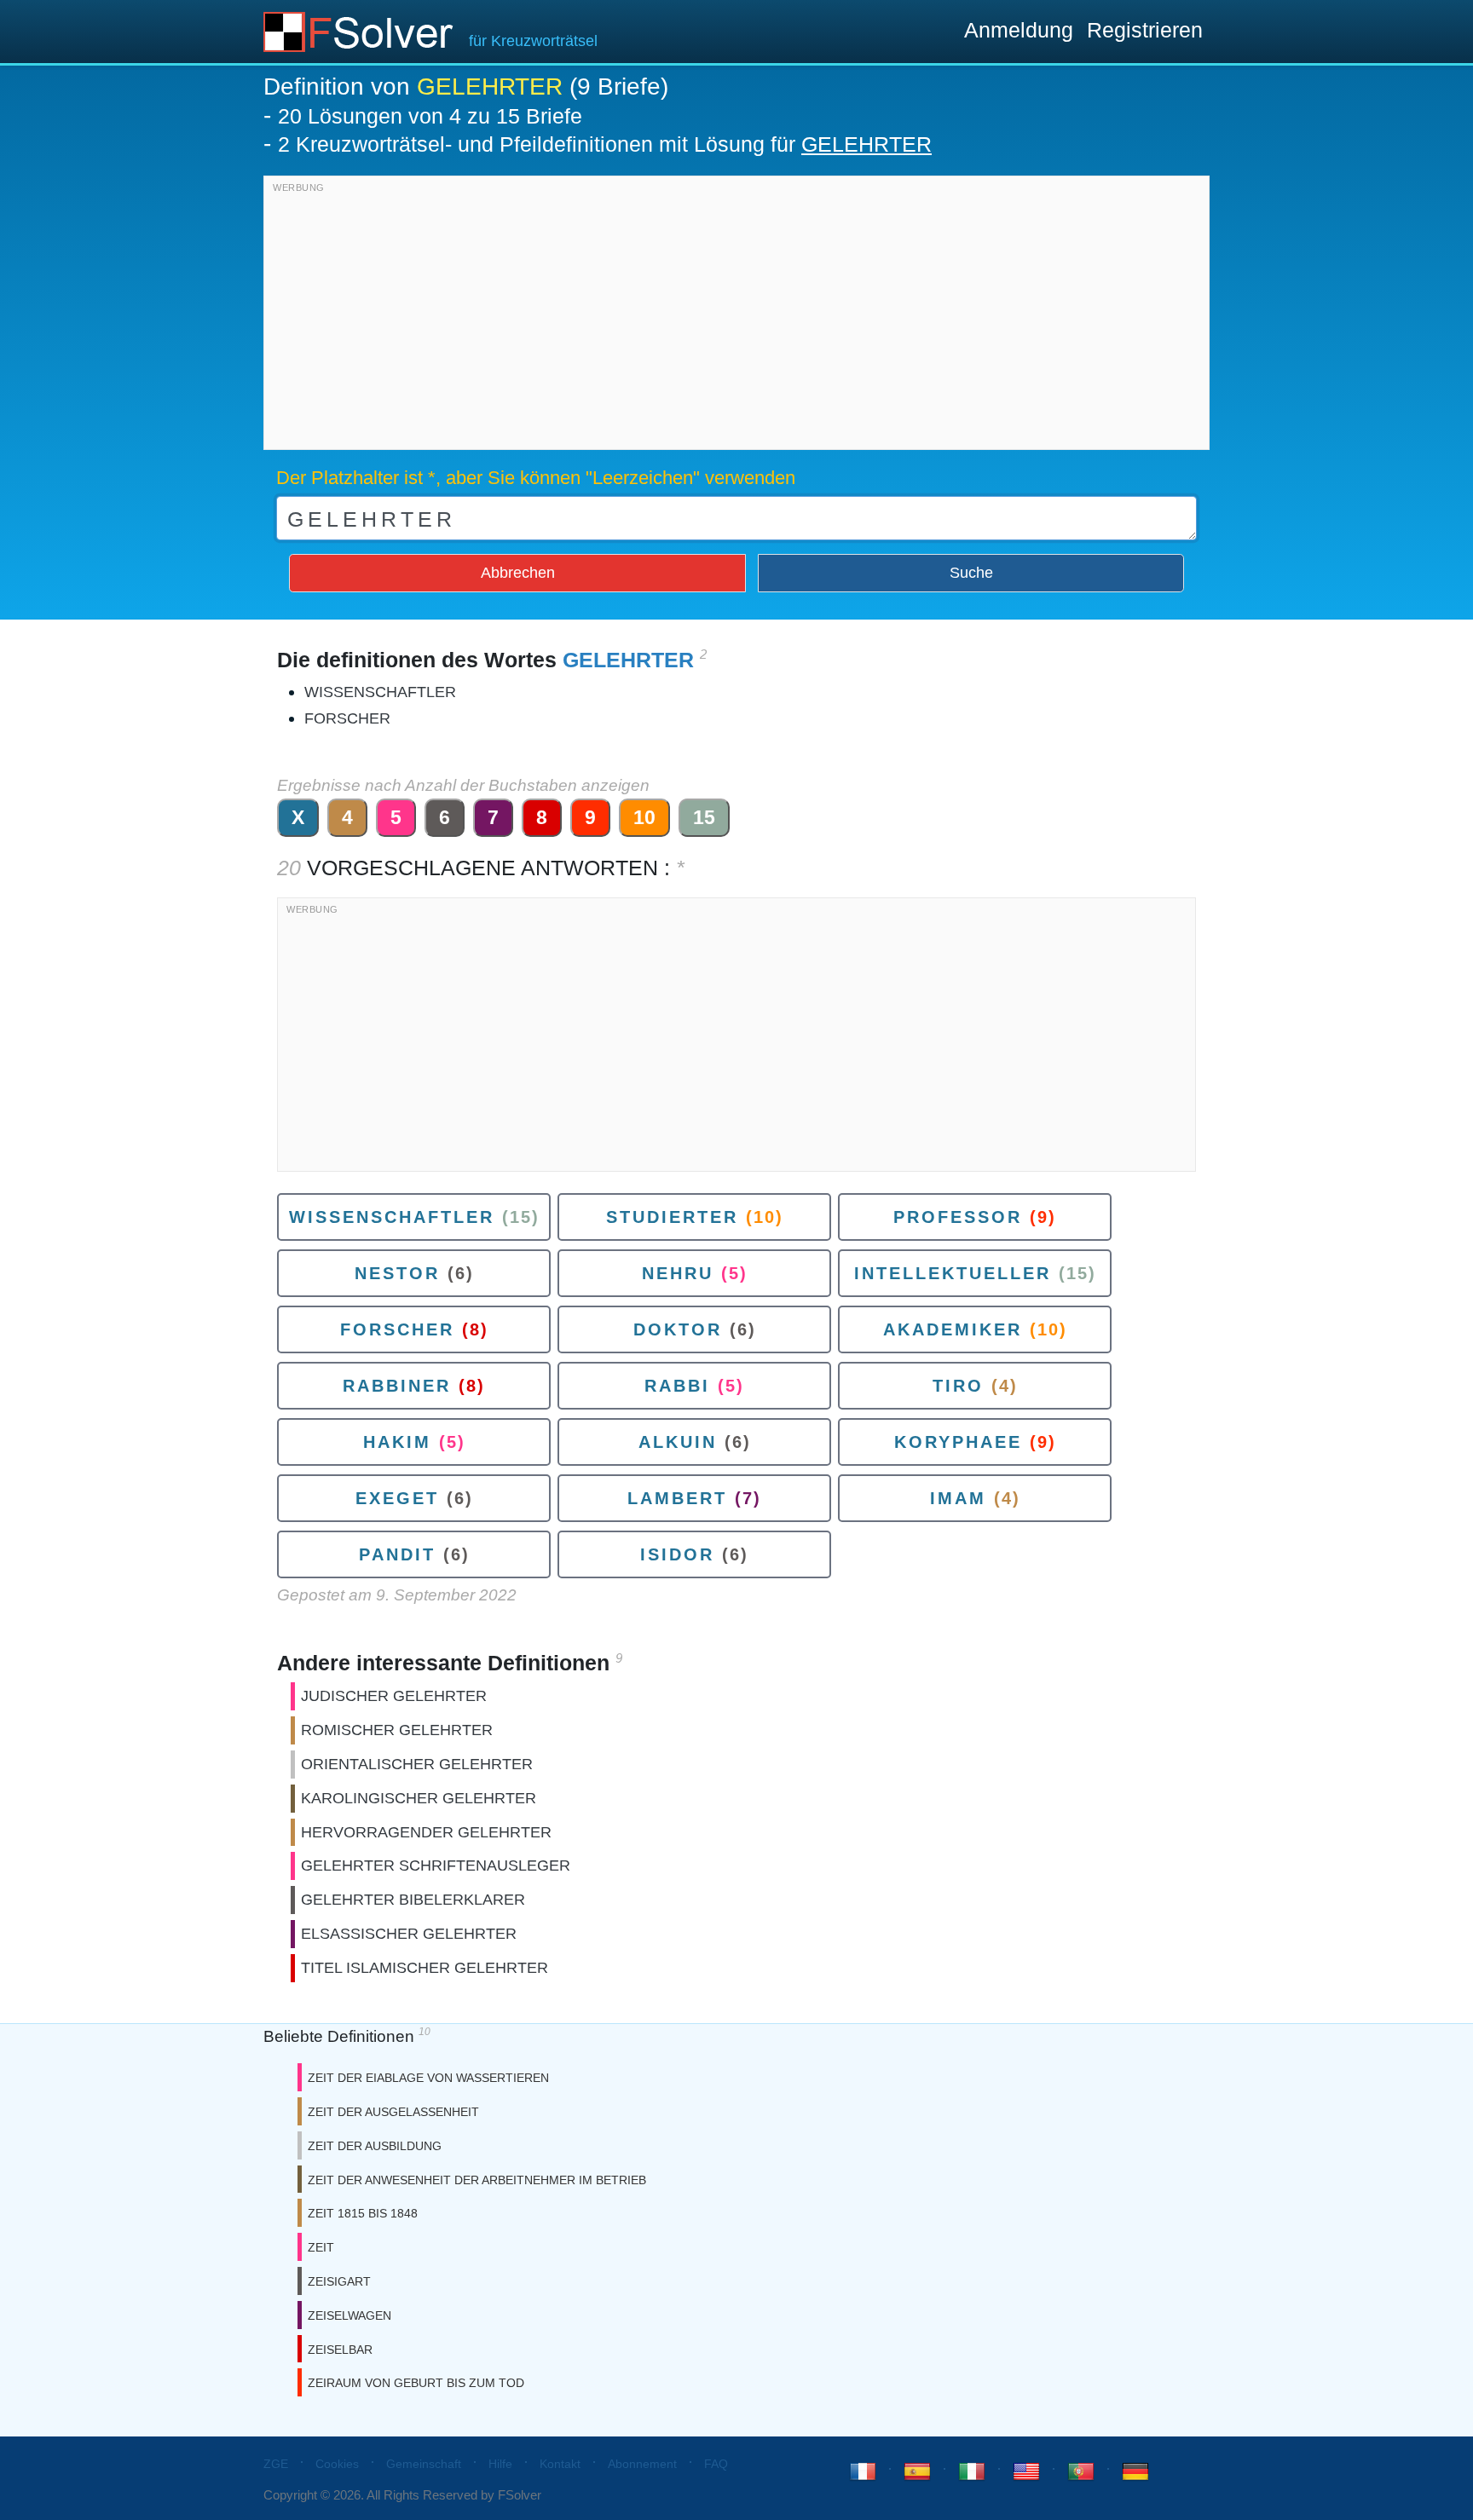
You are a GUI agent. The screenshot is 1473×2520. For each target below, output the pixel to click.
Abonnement (642, 2464)
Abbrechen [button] (518, 573)
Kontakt (560, 2464)
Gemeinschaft (424, 2464)
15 (704, 817)
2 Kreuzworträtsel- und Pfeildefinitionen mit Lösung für (605, 144)
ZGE (276, 2464)
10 (644, 817)
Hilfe (500, 2464)
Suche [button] (971, 573)
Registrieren (1145, 30)
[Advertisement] (736, 317)
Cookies (337, 2464)
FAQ (716, 2464)
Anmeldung (1019, 30)
